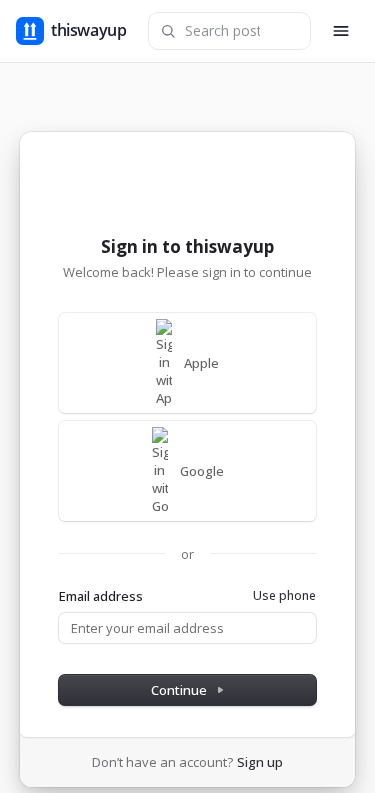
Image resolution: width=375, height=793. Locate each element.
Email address (101, 596)
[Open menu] (341, 31)
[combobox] (229, 31)
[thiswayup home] (76, 31)
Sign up (260, 762)
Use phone (284, 596)
